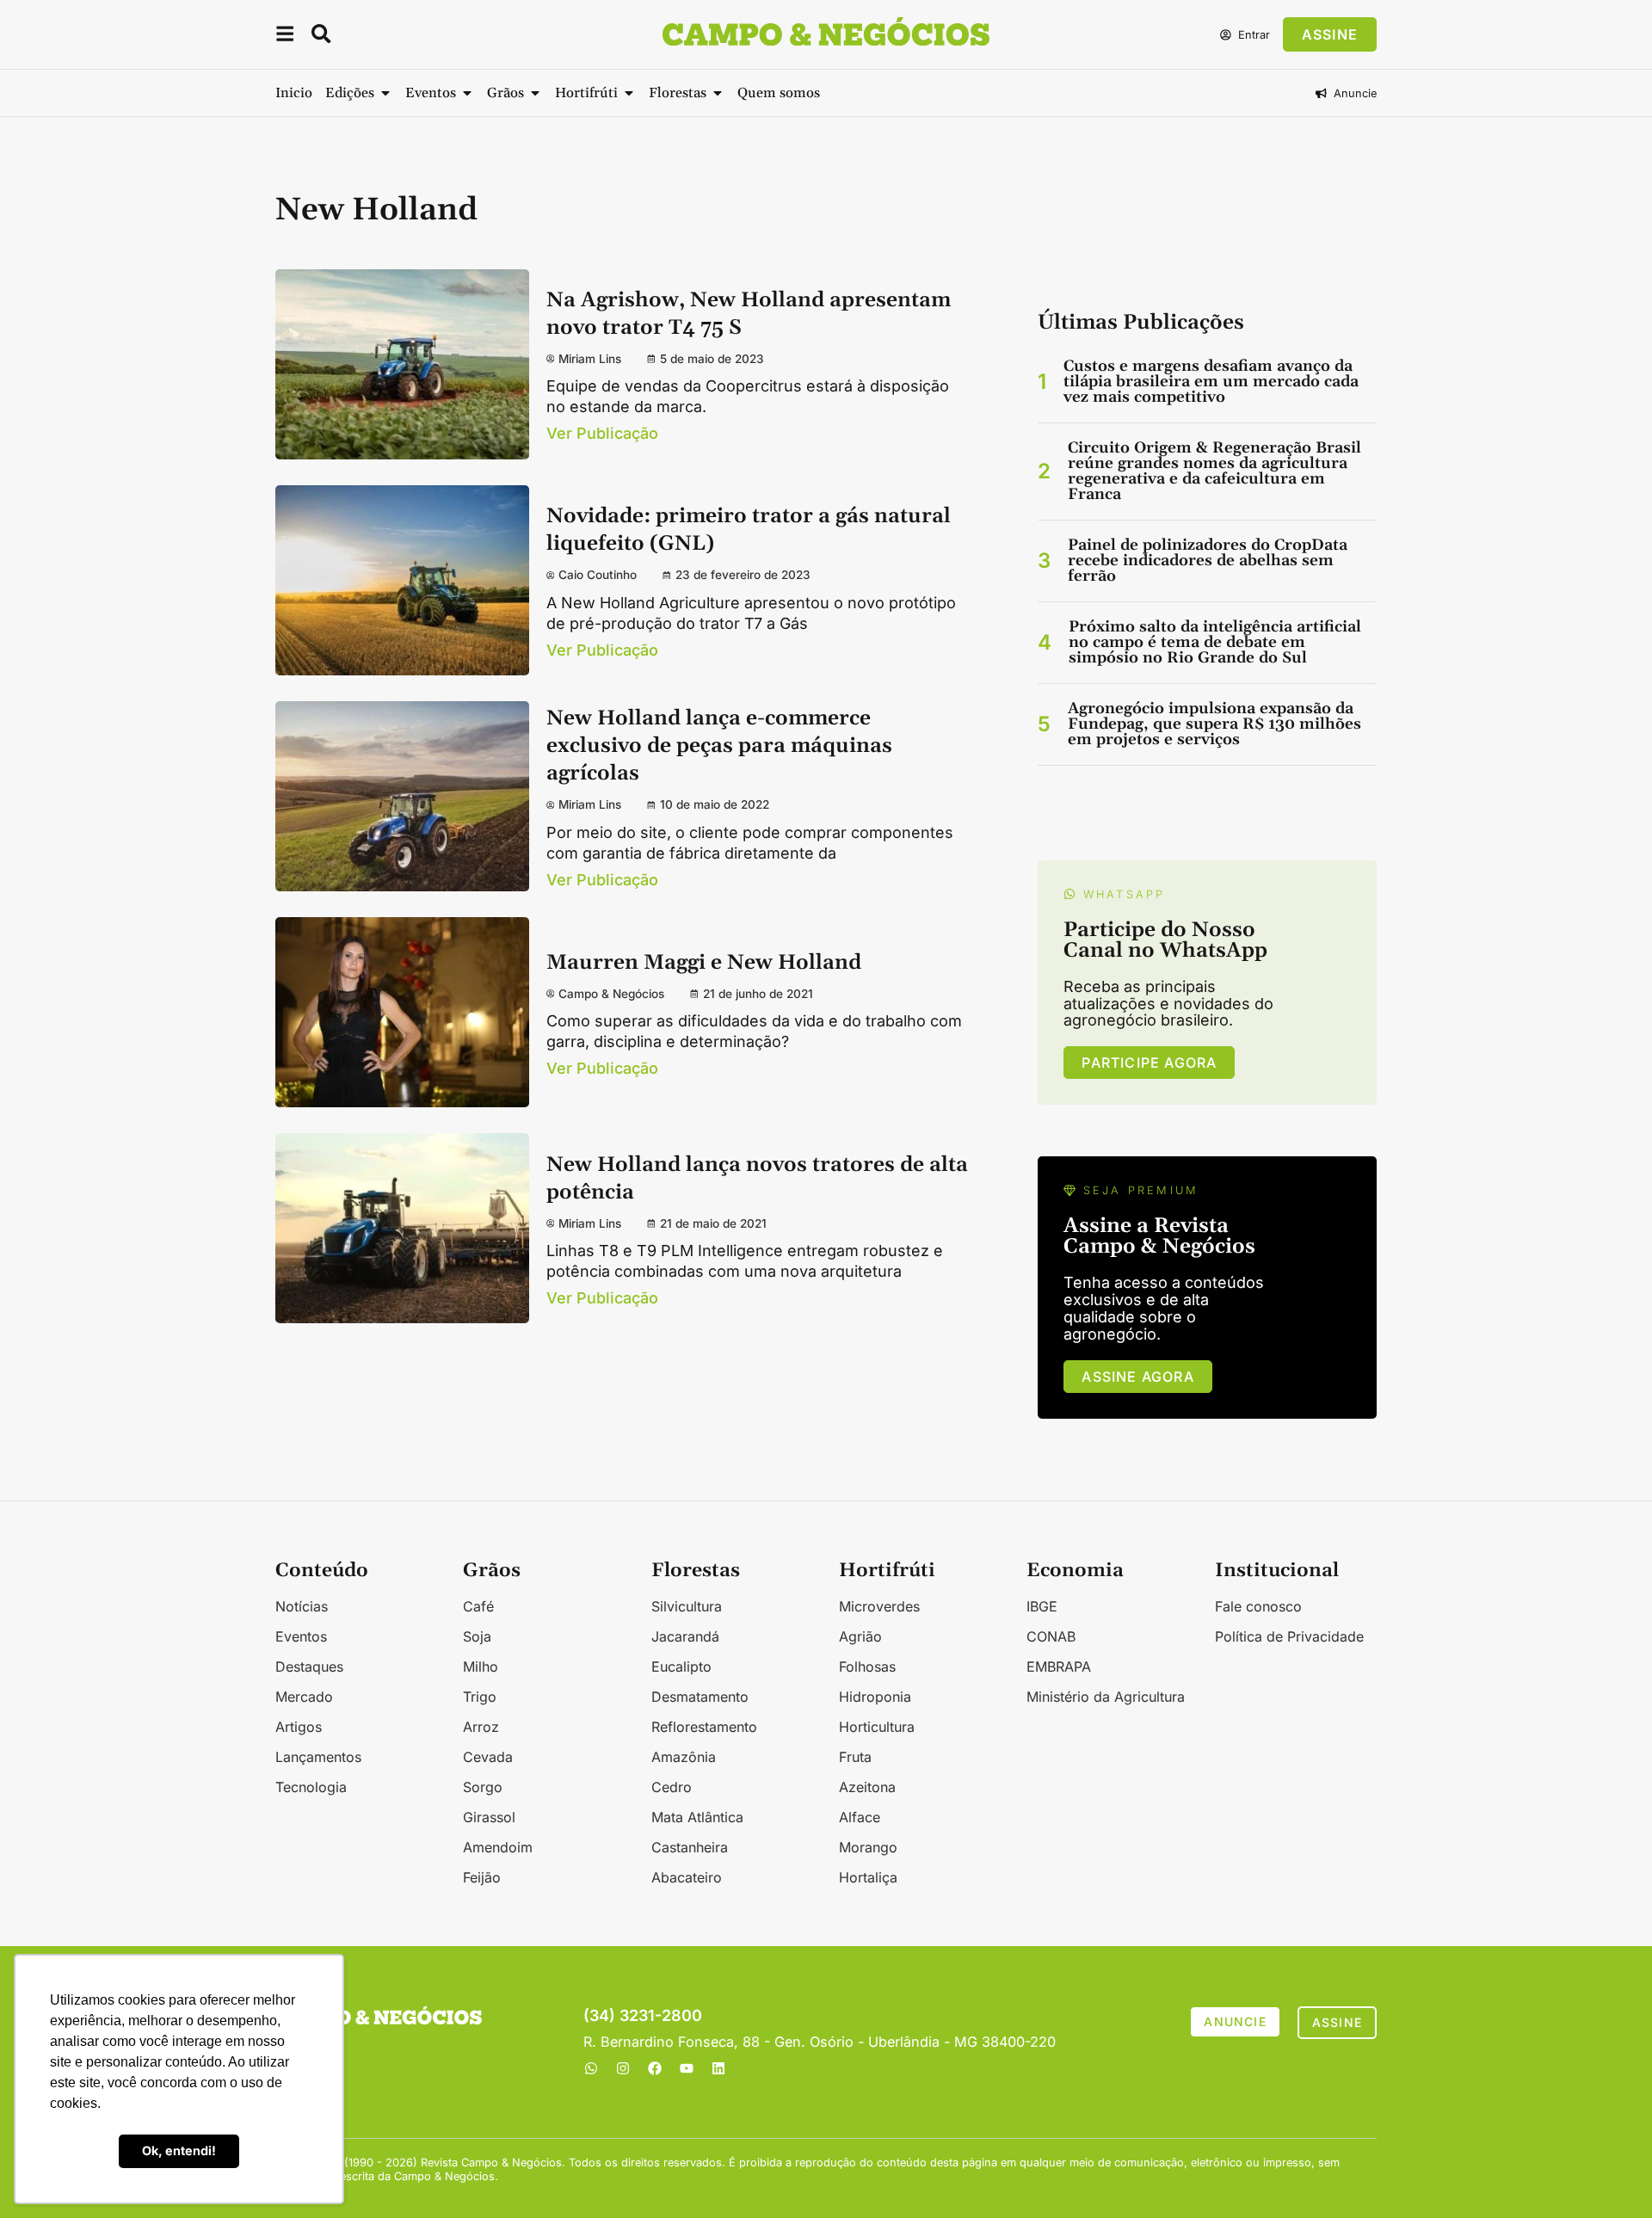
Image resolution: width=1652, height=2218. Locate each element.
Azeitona (867, 1787)
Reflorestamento (704, 1727)
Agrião (860, 1636)
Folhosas (867, 1667)
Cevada (488, 1757)
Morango (868, 1847)
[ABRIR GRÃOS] (535, 93)
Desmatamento (700, 1697)
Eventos (301, 1636)
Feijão (482, 1877)
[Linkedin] (718, 2068)
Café (478, 1606)
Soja (477, 1636)
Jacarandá (685, 1636)
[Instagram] (623, 2068)
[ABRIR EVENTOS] (467, 93)
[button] (285, 37)
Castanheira (690, 1847)
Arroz (481, 1727)
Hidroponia (875, 1697)
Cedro (672, 1787)
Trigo (480, 1697)
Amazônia (684, 1757)
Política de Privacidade (1289, 1636)
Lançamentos (318, 1757)
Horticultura (877, 1727)
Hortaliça (868, 1877)
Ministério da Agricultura (1106, 1697)
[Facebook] (655, 2068)
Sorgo (483, 1787)
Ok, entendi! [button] (179, 2150)
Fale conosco (1258, 1606)
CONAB (1051, 1636)
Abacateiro (687, 1877)
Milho (481, 1667)
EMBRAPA (1059, 1667)
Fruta (855, 1757)
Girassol (489, 1817)
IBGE (1042, 1606)
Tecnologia (311, 1787)
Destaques (309, 1667)
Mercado (304, 1697)
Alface (860, 1817)
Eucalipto (681, 1667)
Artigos (299, 1727)
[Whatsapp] (591, 2068)
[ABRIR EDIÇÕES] (385, 93)
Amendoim (498, 1847)
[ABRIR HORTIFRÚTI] (629, 93)
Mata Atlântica (697, 1817)
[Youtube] (687, 2068)
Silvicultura (687, 1606)
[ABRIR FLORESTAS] (718, 93)
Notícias (302, 1606)
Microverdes (879, 1606)
